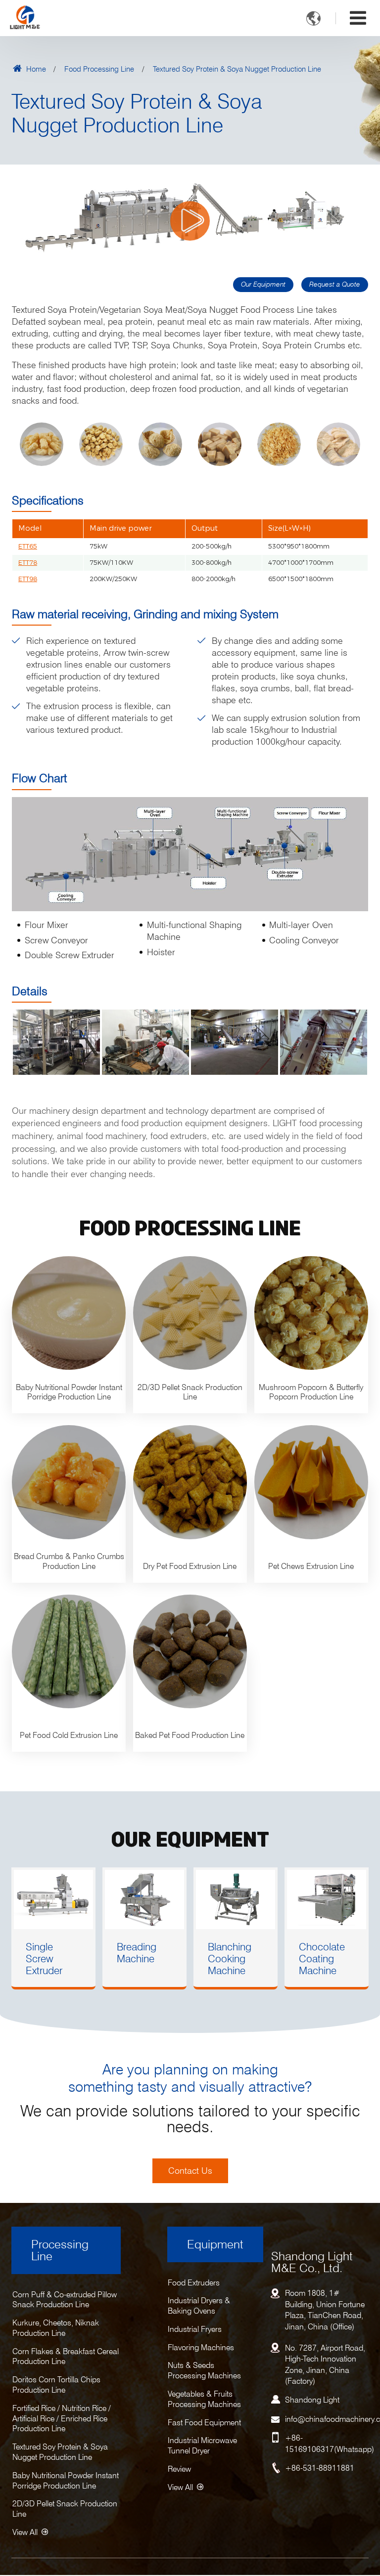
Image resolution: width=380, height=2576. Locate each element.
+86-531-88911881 (320, 2468)
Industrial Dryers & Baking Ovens (199, 2306)
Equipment (215, 2244)
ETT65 (28, 546)
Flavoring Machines (201, 2347)
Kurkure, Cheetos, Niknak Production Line (56, 2328)
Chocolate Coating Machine (322, 1959)
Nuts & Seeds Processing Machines (204, 2370)
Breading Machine (137, 1953)
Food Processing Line (99, 68)
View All (25, 2532)
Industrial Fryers (195, 2329)
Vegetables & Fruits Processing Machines (204, 2399)
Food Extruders (194, 2283)
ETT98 (28, 579)
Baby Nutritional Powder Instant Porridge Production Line (66, 2481)
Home (35, 68)
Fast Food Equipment (204, 2423)
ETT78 (28, 563)
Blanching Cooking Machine (230, 1959)
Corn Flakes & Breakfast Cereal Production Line (66, 2357)
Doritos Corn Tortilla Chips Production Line (56, 2385)
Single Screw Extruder (44, 1959)
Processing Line (60, 2250)
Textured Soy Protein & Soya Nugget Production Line (60, 2452)
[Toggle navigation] (358, 18)
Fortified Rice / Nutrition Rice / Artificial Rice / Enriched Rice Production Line (62, 2419)
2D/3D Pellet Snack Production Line (65, 2509)
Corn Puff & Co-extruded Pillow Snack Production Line (65, 2300)
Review (179, 2469)
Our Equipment (263, 284)
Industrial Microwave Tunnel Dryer (202, 2446)
